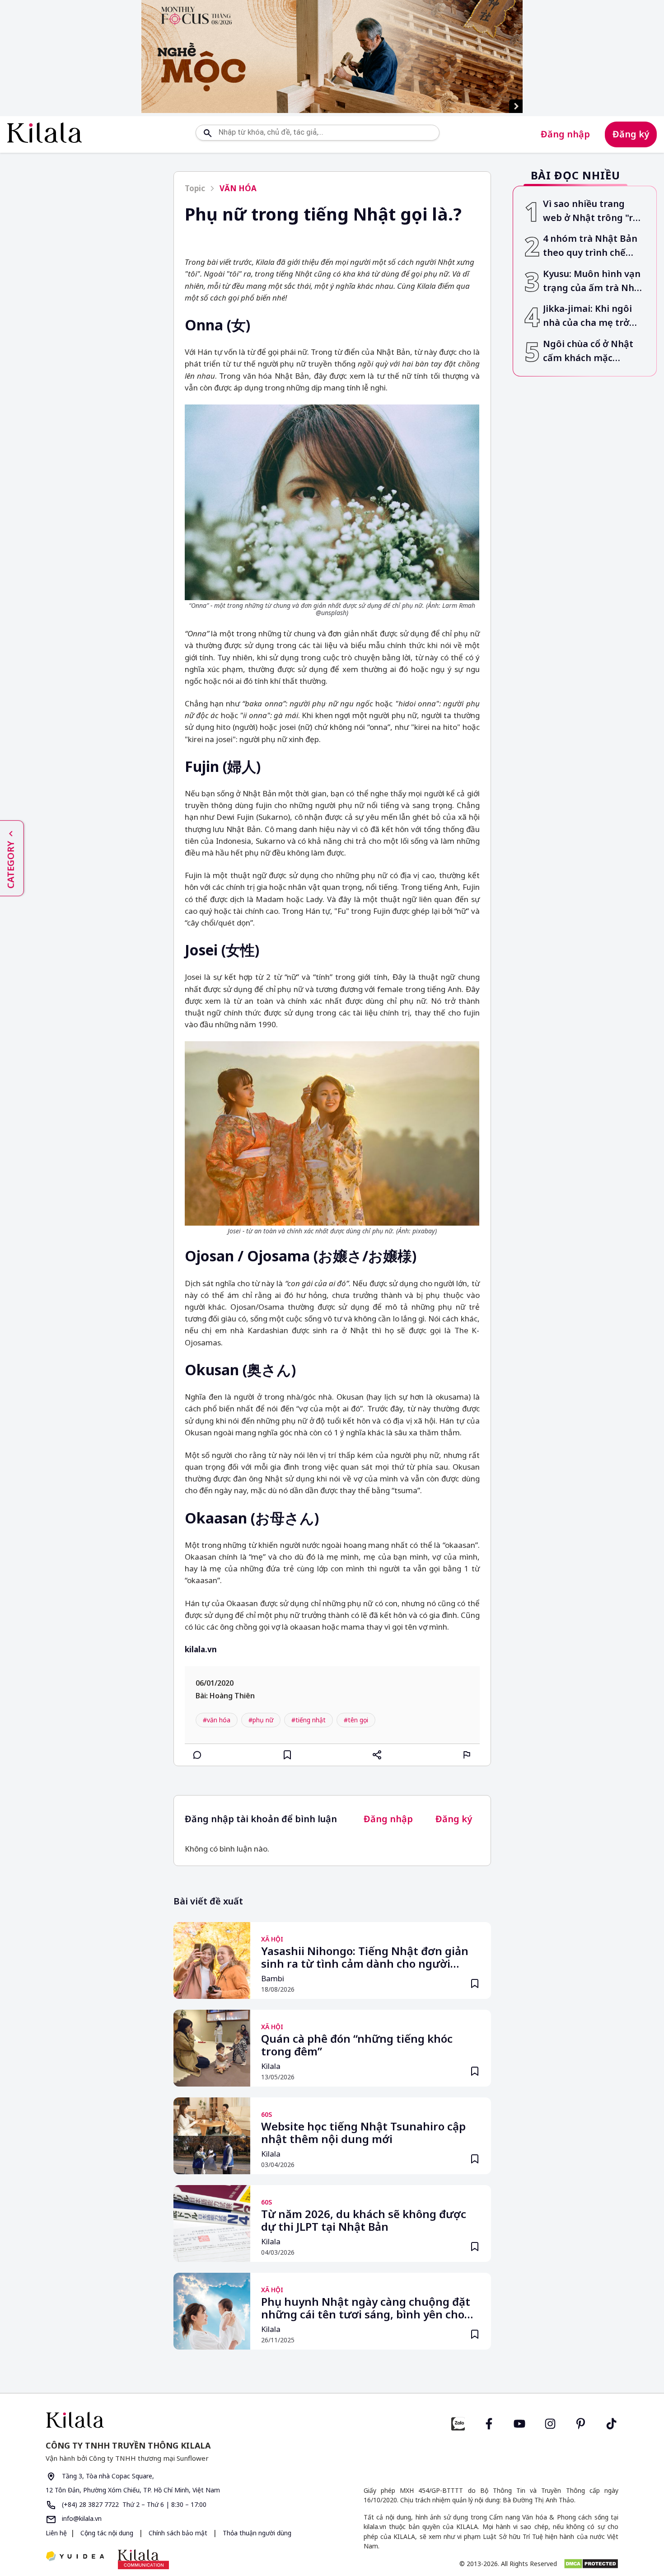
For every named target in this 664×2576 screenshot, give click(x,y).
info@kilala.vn (81, 2518)
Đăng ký (631, 134)
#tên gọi (356, 1720)
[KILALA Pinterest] (581, 2423)
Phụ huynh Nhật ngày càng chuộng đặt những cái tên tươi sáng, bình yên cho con (366, 2309)
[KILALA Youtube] (519, 2423)
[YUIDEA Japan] (75, 2557)
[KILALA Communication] (143, 2559)
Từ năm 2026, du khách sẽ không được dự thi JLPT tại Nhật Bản (364, 2221)
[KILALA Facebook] (458, 2423)
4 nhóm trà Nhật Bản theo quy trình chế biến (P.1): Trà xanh (590, 247)
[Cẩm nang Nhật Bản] (185, 2420)
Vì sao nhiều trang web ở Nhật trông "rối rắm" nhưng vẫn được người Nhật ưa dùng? (592, 211)
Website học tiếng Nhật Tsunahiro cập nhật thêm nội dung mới (363, 2133)
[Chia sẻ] (377, 1755)
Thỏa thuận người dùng (256, 2533)
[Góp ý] (467, 1755)
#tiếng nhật (309, 1720)
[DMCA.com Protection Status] (591, 2564)
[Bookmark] (475, 1984)
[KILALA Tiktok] (612, 2423)
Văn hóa (238, 188)
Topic (195, 188)
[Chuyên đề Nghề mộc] (332, 56)
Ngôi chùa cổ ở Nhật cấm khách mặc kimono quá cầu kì (588, 351)
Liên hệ (56, 2533)
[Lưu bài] (287, 1755)
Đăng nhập (565, 134)
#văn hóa (217, 1720)
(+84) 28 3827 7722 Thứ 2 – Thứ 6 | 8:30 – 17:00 (133, 2504)
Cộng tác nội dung (107, 2533)
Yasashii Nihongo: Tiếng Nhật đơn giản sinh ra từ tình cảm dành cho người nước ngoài (365, 1958)
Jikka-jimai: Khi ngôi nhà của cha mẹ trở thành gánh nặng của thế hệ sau (591, 317)
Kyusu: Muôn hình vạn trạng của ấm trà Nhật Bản (593, 281)
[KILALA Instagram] (550, 2423)
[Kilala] (44, 133)
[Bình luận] (197, 1755)
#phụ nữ (261, 1720)
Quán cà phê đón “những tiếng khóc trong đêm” (357, 2045)
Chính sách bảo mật (178, 2533)
